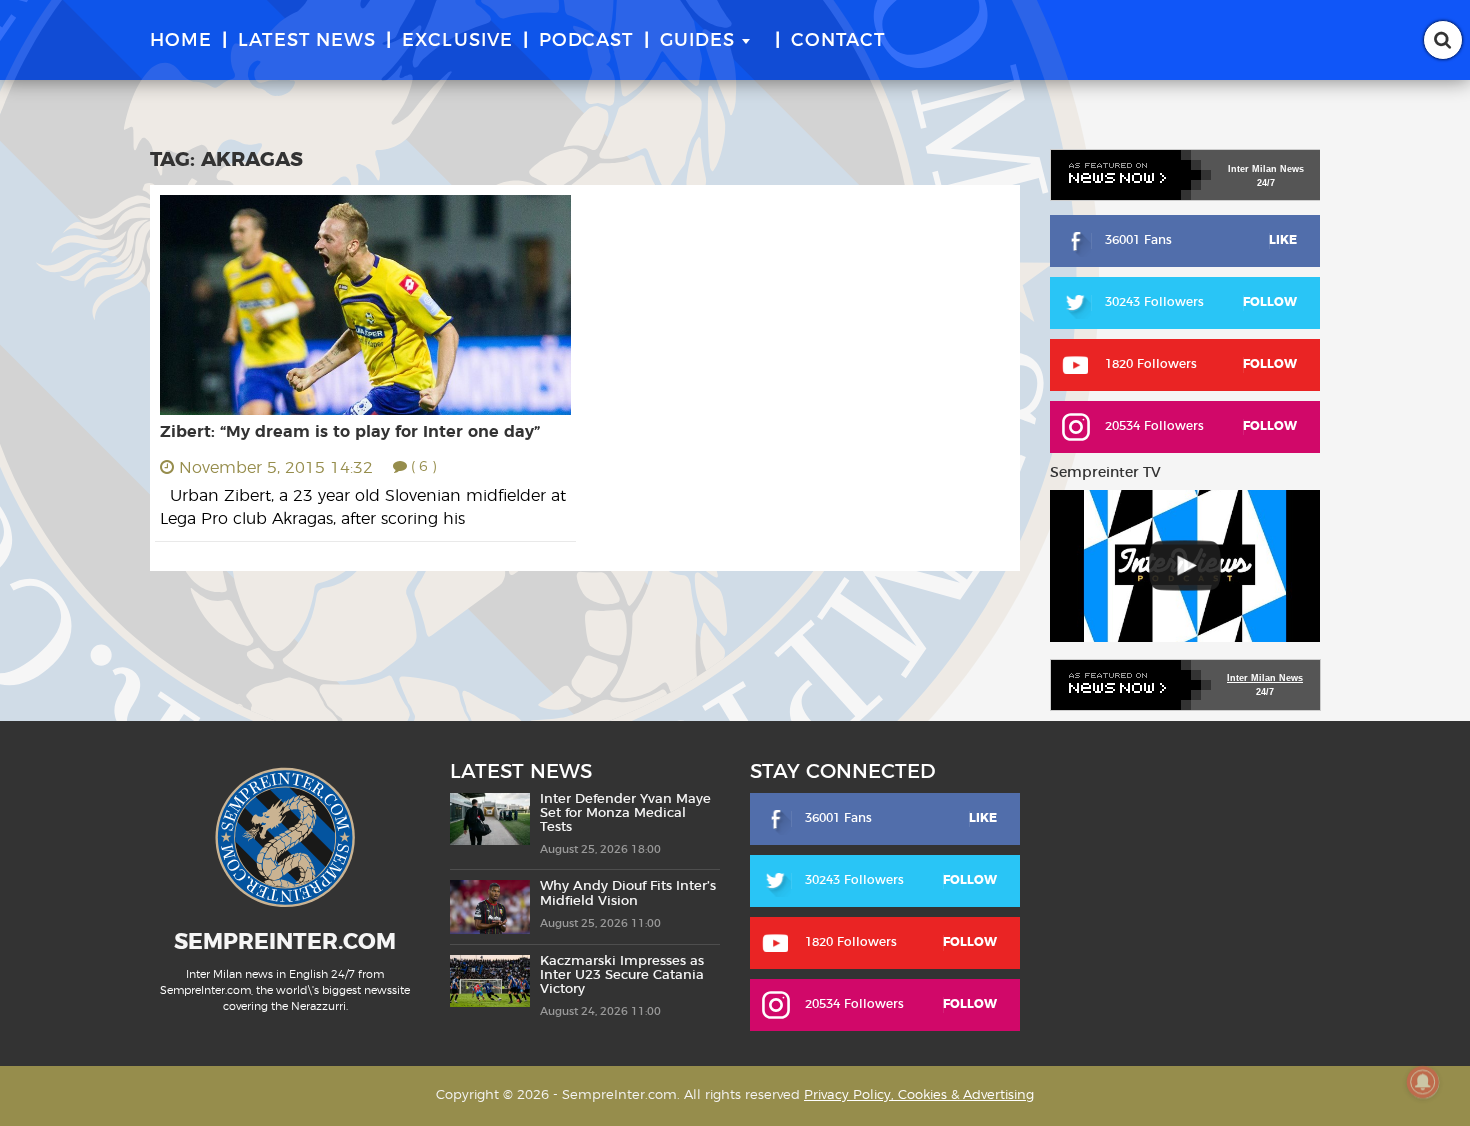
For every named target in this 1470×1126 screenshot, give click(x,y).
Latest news (307, 41)
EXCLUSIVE (457, 41)
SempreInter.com (285, 942)
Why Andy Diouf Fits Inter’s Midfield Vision (628, 893)
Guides (697, 41)
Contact (838, 41)
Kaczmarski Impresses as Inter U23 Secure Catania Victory (622, 976)
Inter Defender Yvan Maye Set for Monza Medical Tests (625, 814)
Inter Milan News (1265, 678)
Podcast (586, 41)
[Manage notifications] (1423, 1082)
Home (181, 41)
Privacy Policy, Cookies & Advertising (919, 1095)
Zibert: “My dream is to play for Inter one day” (350, 432)
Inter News (1266, 169)
